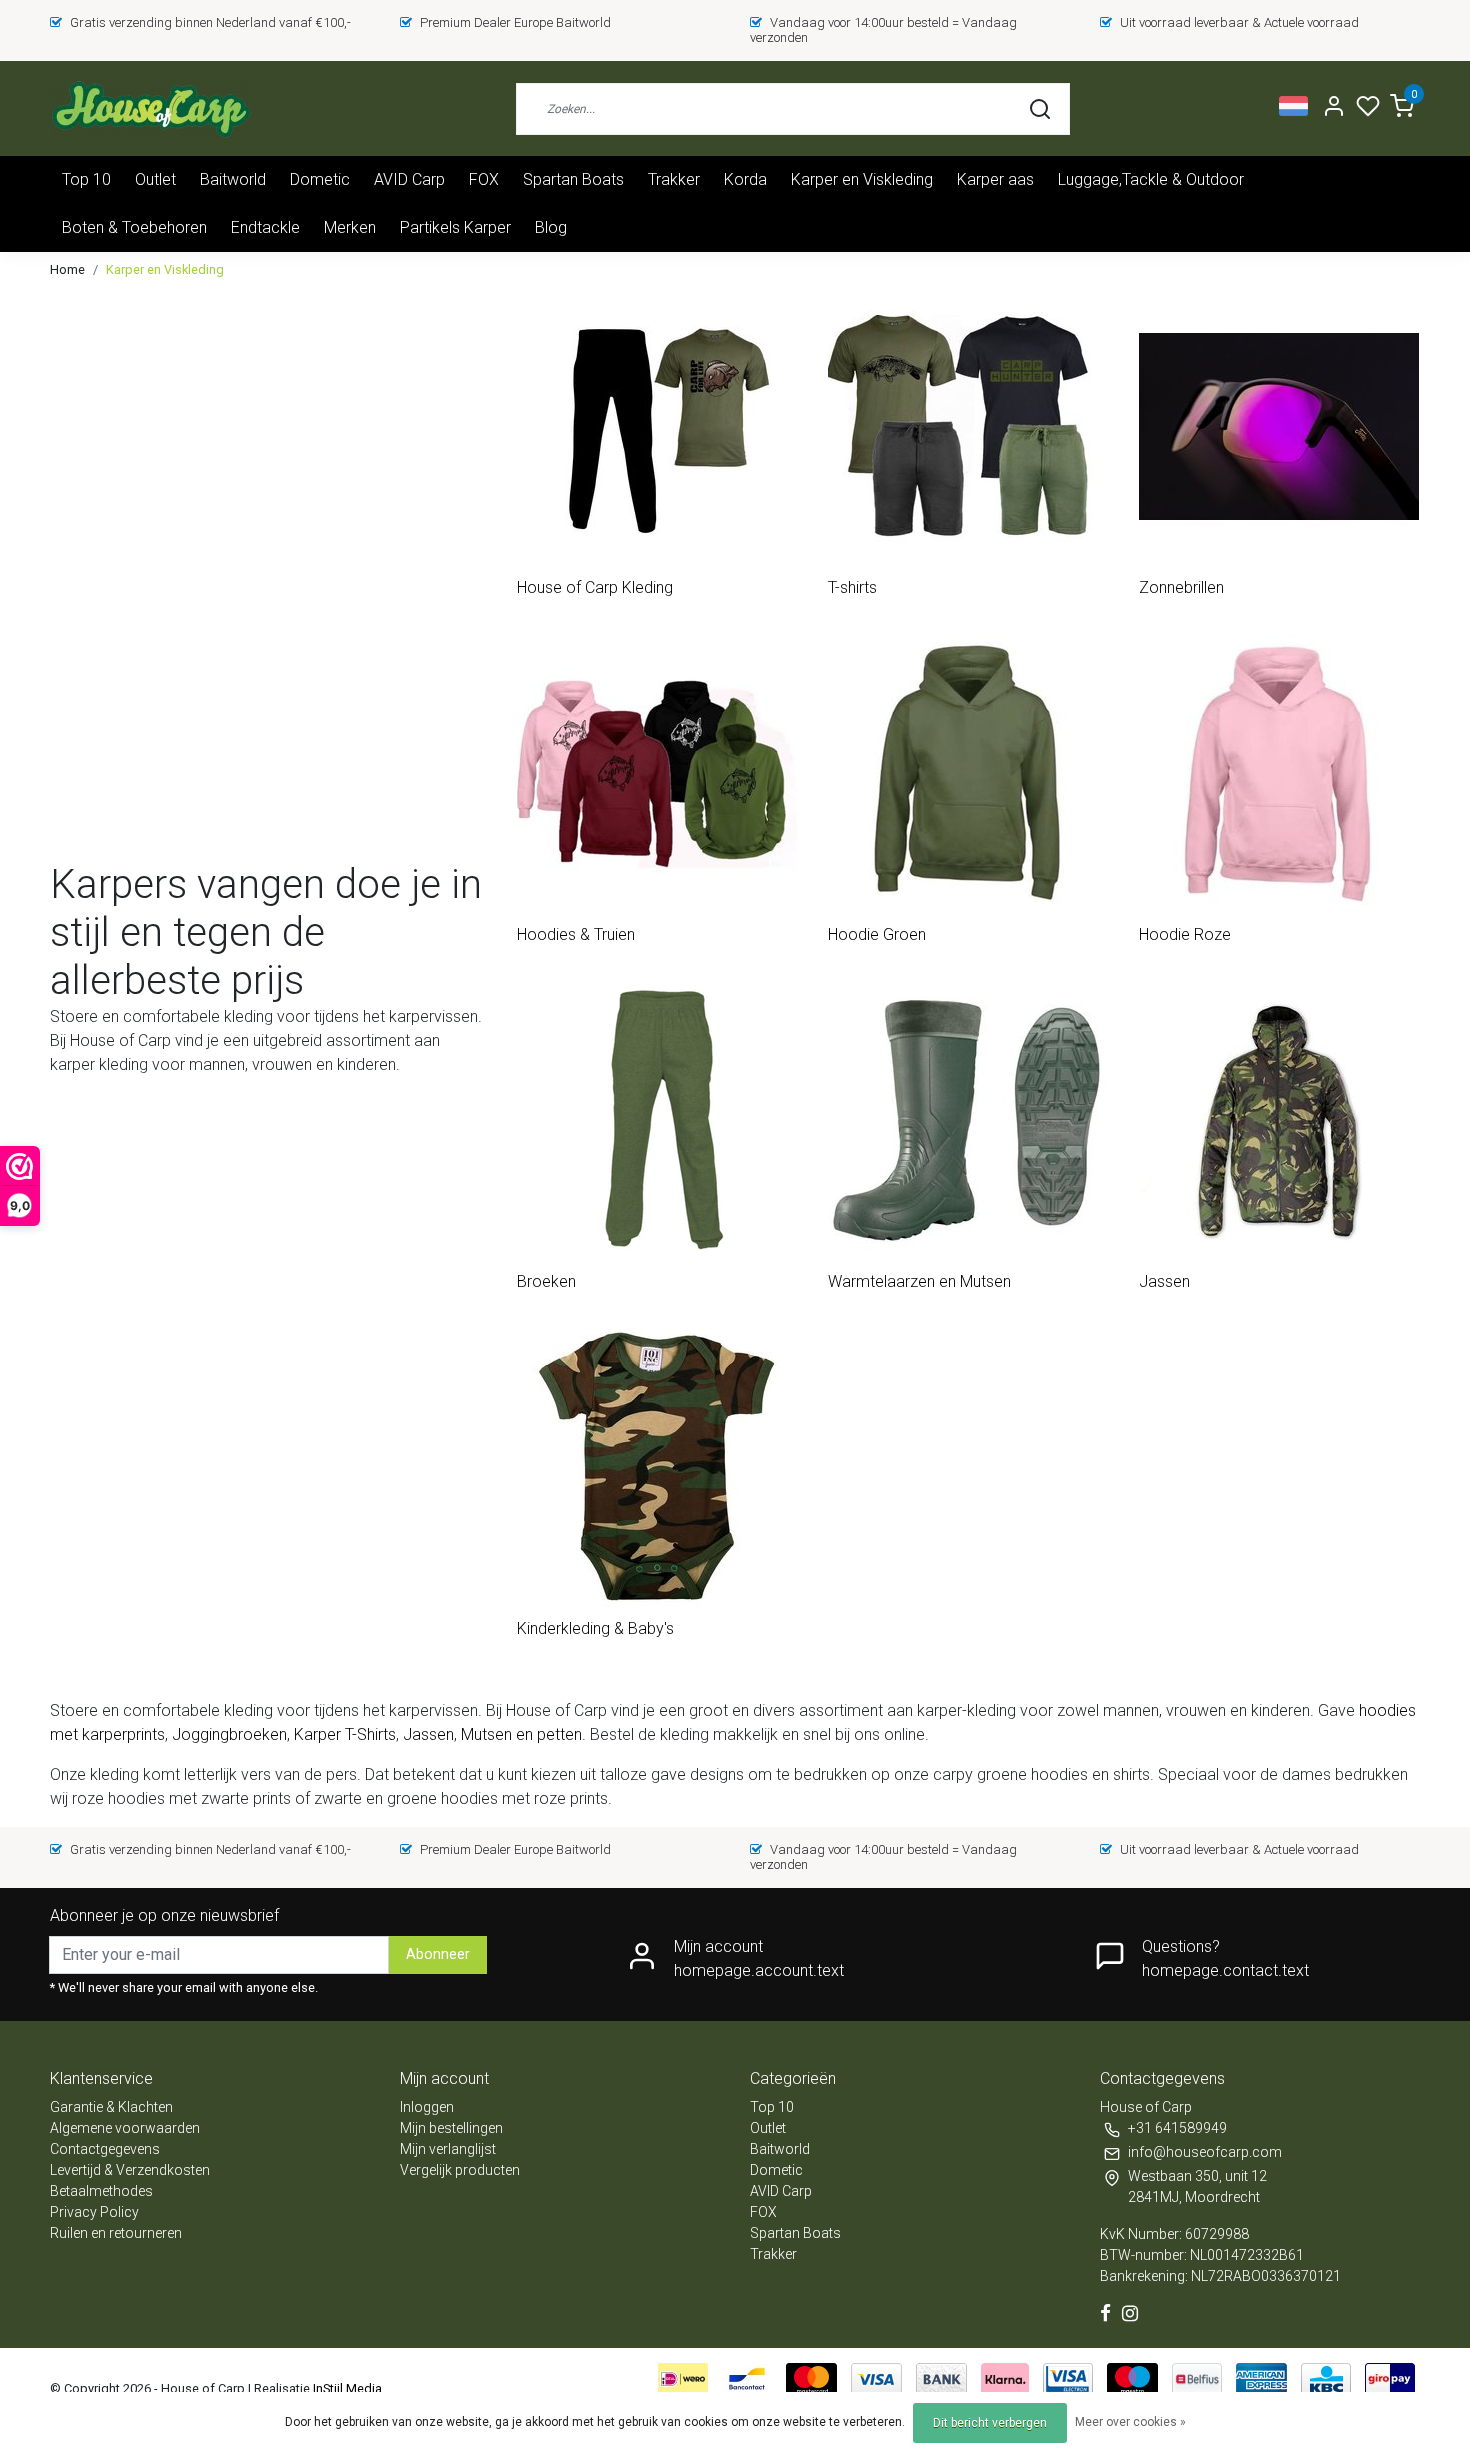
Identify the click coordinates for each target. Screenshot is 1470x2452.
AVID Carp (409, 179)
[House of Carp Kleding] (657, 426)
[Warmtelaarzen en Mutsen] (968, 1120)
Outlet (155, 179)
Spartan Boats (573, 179)
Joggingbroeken (229, 1734)
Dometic (320, 179)
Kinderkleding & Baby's (595, 1628)
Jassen (1164, 1281)
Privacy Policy (94, 2212)
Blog (551, 227)
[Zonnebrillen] (1279, 426)
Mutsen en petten (521, 1734)
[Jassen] (1279, 1120)
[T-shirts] (968, 426)
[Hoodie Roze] (1279, 773)
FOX (484, 179)
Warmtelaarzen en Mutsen (919, 1281)
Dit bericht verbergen (990, 2423)
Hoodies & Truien (576, 934)
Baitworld (233, 179)
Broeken (546, 1281)
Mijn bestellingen (451, 2128)
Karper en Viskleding (862, 179)
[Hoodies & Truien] (657, 773)
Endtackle (265, 227)
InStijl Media (346, 2388)
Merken (350, 227)
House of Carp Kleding (595, 587)
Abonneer (438, 1954)
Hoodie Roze (1185, 934)
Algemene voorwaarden (125, 2128)
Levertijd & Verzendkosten (130, 2170)
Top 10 (86, 179)
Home (67, 269)
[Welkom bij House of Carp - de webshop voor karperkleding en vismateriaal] (150, 108)
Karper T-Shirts (345, 1734)
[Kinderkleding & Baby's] (657, 1467)
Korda (745, 179)
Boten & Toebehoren (134, 227)
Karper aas (995, 179)
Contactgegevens (105, 2149)
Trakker (674, 179)
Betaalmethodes (101, 2191)
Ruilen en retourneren (116, 2233)
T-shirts (852, 587)
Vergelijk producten (460, 2170)
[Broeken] (657, 1120)
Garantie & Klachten (111, 2107)
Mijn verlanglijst (448, 2149)
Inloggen (427, 2107)
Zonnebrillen (1181, 587)
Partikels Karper (455, 227)
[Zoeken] (1040, 109)
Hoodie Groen (877, 934)
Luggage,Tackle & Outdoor (1151, 179)
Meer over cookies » (1130, 2422)
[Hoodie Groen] (968, 773)
